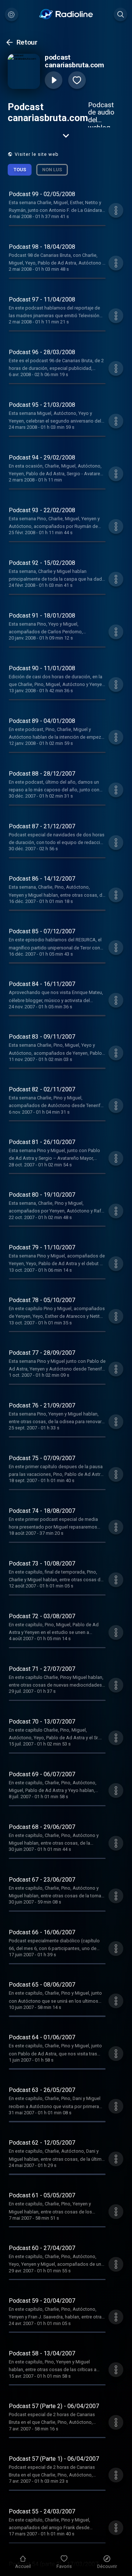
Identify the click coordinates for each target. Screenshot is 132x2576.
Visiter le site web (37, 154)
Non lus (52, 170)
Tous (20, 170)
